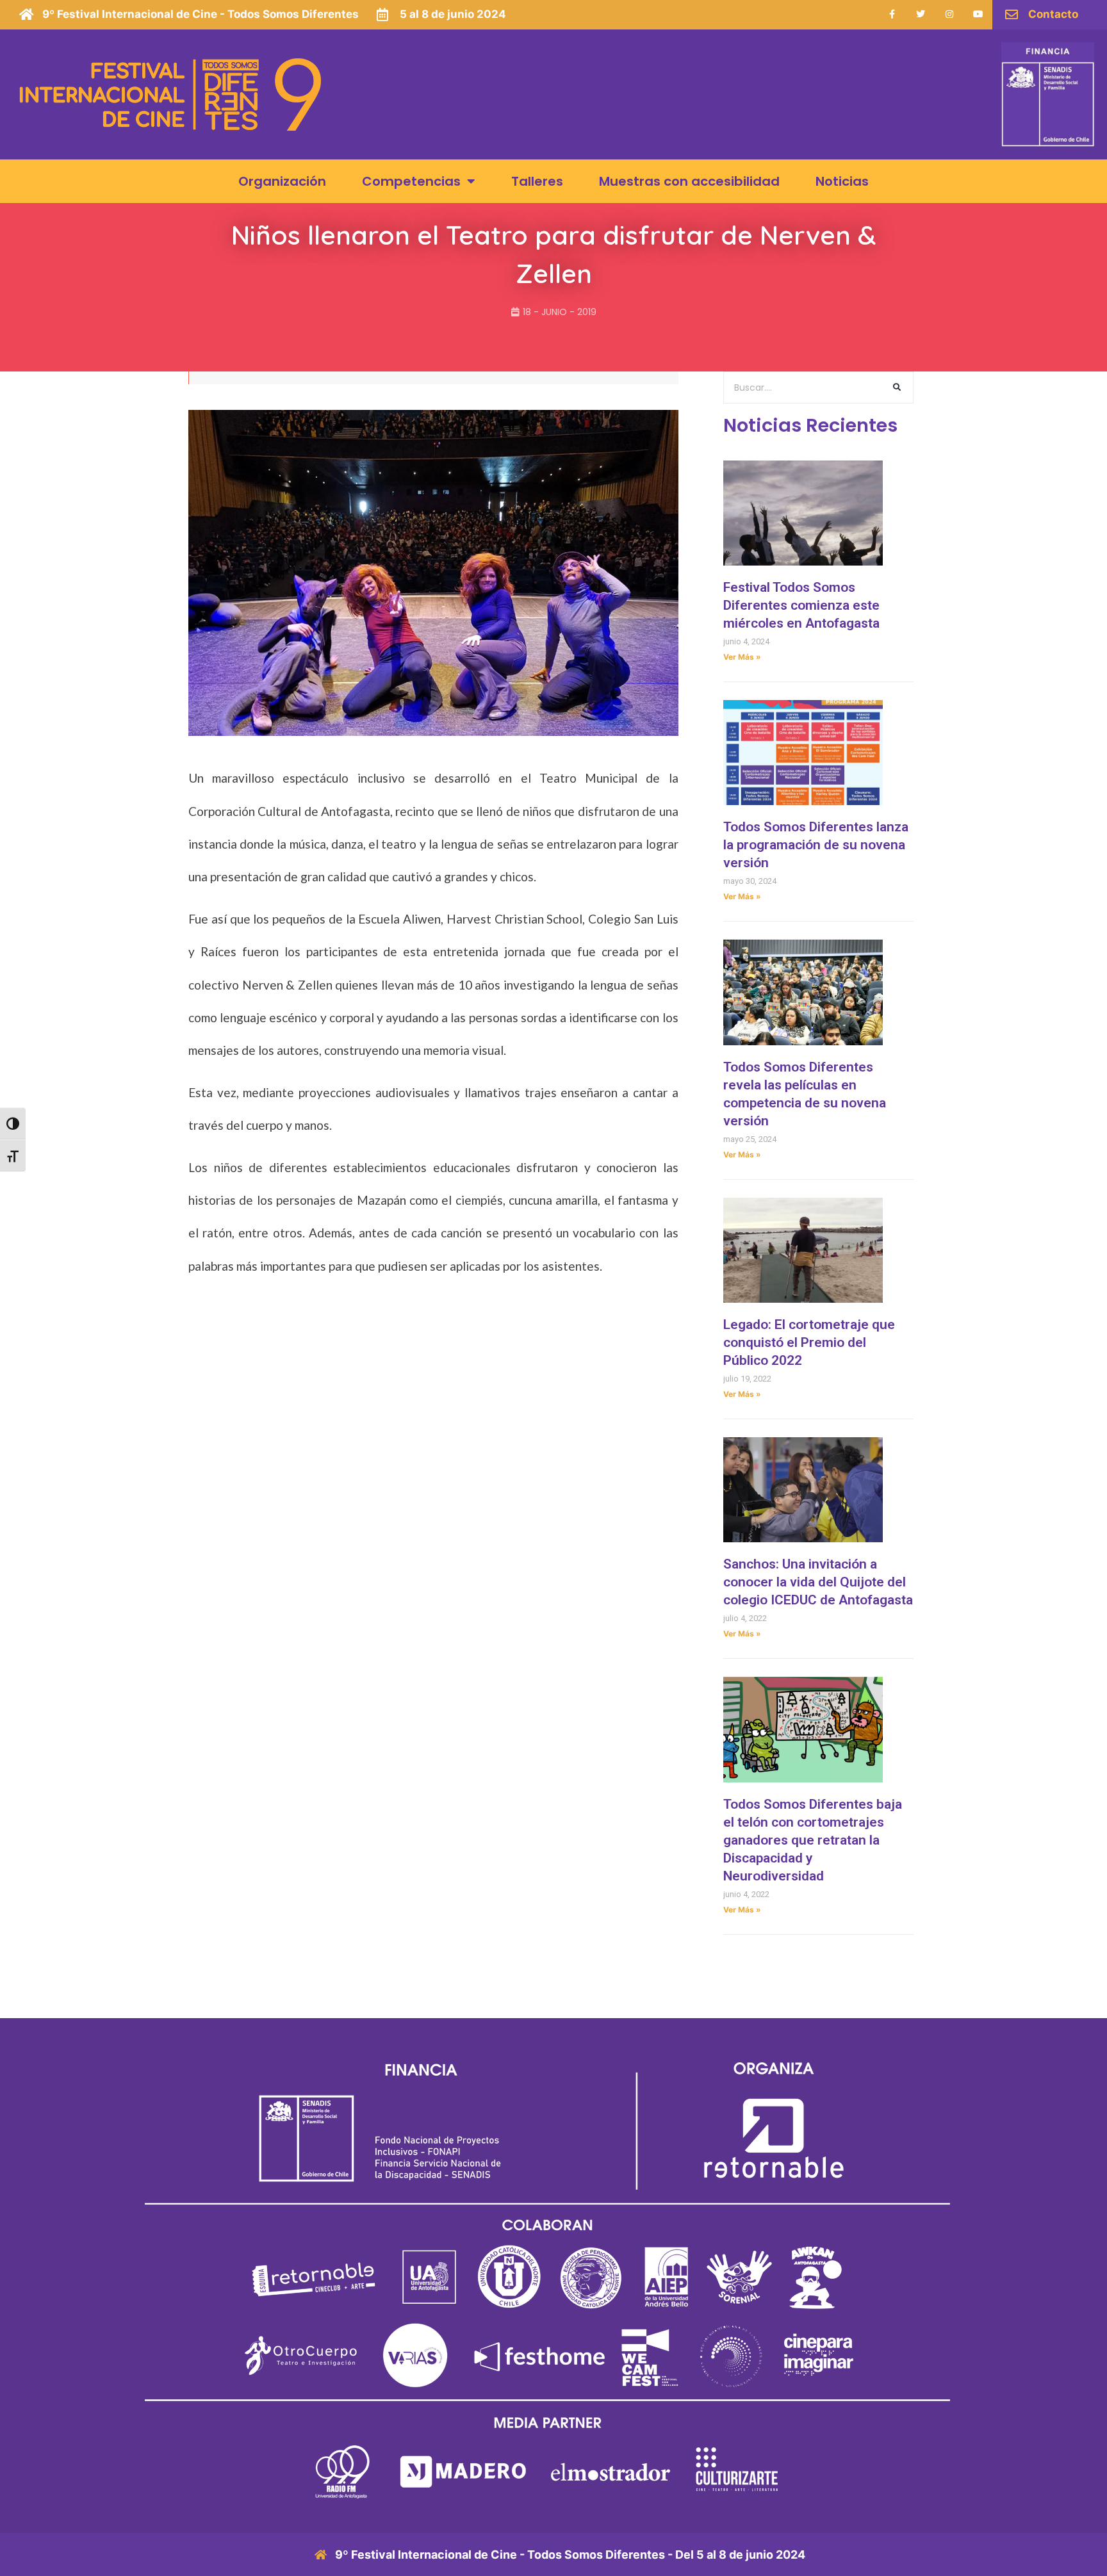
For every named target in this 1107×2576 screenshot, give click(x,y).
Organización (282, 181)
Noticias (842, 181)
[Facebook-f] (892, 14)
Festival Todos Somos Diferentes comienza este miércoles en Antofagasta (801, 605)
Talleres (537, 181)
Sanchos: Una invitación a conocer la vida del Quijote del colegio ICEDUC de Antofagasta (818, 1582)
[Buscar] (897, 387)
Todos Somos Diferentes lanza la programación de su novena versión (816, 845)
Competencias (411, 181)
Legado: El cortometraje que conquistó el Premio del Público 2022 (809, 1342)
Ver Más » (742, 657)
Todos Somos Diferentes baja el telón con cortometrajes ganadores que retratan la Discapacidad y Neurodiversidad (813, 1840)
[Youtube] (979, 14)
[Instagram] (950, 14)
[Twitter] (921, 14)
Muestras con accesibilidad (689, 181)
